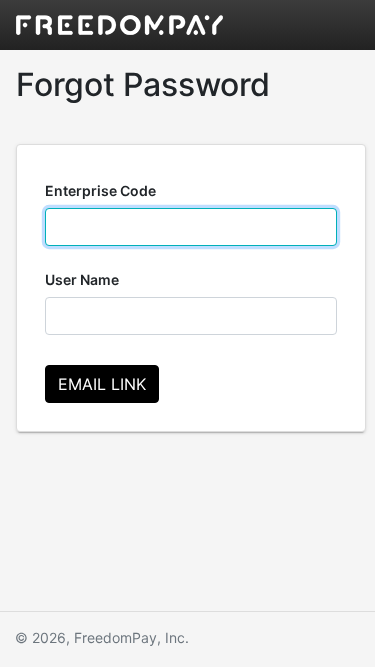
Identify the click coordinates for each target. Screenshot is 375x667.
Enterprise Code (100, 190)
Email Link (102, 384)
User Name (82, 279)
